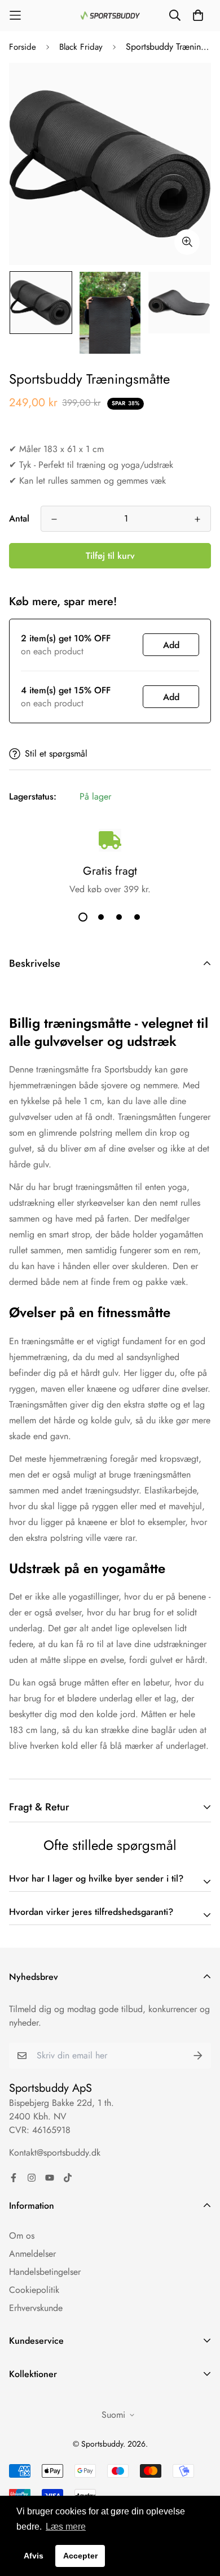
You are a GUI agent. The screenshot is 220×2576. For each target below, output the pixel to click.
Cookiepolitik (34, 2290)
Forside (23, 47)
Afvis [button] (34, 2556)
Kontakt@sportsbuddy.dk (55, 2153)
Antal (19, 518)
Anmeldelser (32, 2254)
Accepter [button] (80, 2556)
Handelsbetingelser (45, 2272)
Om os (22, 2236)
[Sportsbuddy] (110, 16)
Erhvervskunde (36, 2308)
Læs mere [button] (66, 2527)
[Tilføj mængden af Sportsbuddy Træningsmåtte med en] (197, 519)
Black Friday (81, 47)
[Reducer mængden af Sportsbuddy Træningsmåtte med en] (54, 519)
